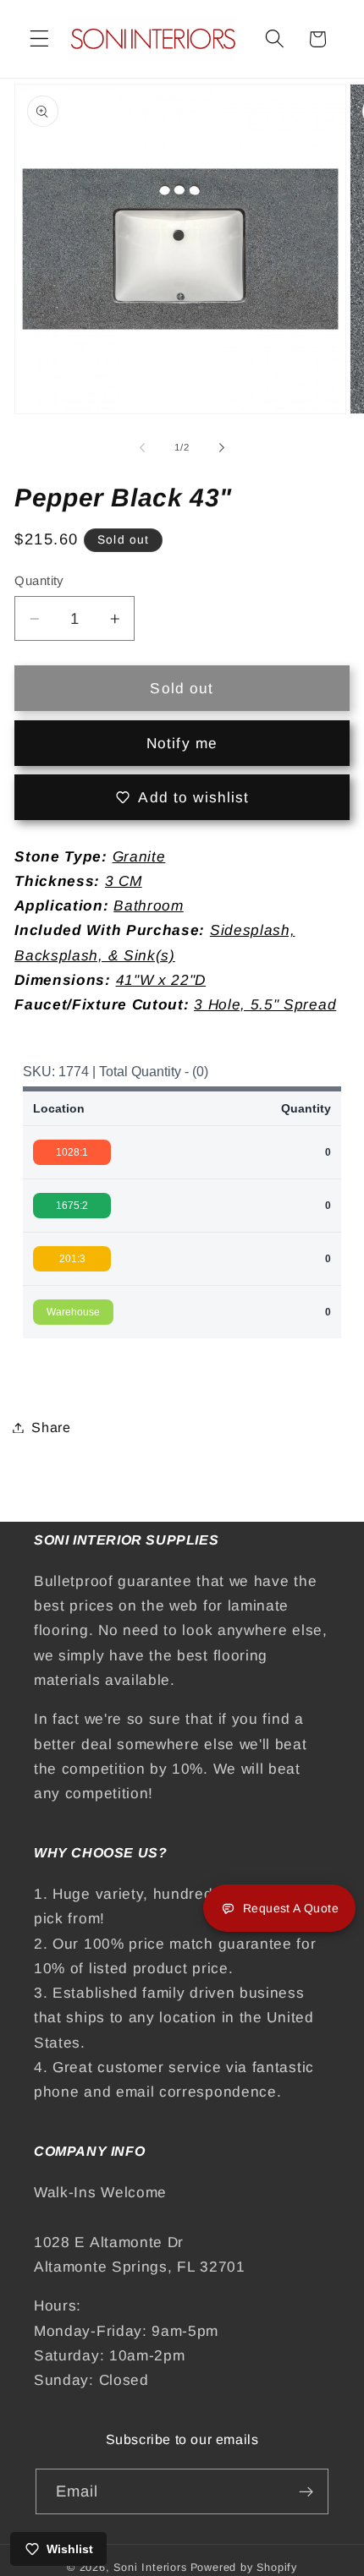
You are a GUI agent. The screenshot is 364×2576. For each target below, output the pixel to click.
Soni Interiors (150, 2568)
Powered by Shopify (244, 2568)
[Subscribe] (307, 2491)
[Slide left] (142, 447)
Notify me (182, 743)
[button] (39, 39)
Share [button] (51, 1427)
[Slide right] (222, 447)
